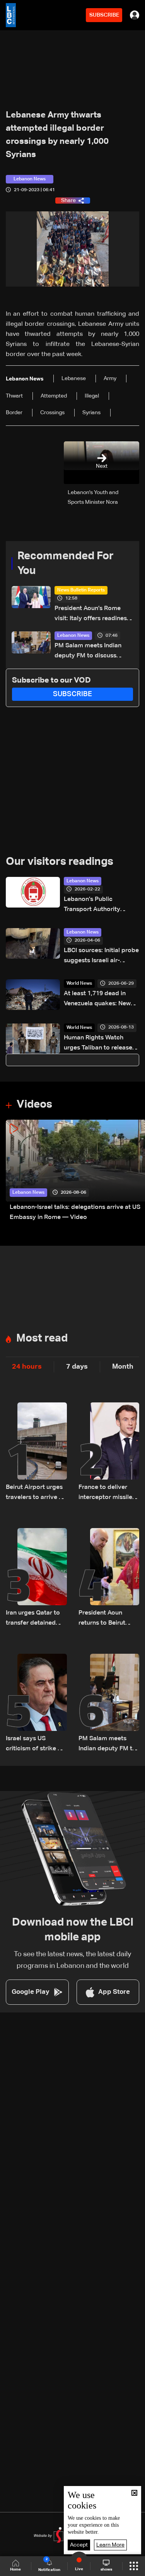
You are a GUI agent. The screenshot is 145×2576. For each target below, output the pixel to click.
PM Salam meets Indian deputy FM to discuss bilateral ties (88, 652)
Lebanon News (73, 636)
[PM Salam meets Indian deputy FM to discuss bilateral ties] (109, 1704)
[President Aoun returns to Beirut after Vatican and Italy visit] (109, 1578)
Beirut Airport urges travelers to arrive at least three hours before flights (35, 1493)
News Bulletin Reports (81, 590)
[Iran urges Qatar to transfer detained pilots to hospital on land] (36, 1578)
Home (15, 2569)
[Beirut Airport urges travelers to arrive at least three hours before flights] (36, 1452)
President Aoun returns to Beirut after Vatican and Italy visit (103, 1619)
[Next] (135, 1171)
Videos (34, 1105)
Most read (42, 1338)
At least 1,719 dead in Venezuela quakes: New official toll (97, 1000)
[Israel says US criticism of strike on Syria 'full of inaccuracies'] (36, 1704)
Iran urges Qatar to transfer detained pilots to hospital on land (35, 1619)
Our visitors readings (60, 862)
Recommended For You (66, 564)
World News (79, 984)
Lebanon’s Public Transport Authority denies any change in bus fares (100, 905)
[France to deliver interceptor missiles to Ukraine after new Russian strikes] (109, 1452)
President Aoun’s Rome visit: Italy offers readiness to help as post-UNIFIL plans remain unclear (92, 615)
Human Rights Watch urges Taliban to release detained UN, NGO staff (98, 1044)
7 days (77, 1367)
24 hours (27, 1367)
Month (123, 1367)
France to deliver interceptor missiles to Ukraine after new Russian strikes (108, 1493)
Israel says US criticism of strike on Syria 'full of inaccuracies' (35, 1745)
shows (106, 2569)
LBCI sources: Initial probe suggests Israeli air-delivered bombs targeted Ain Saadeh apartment (101, 957)
